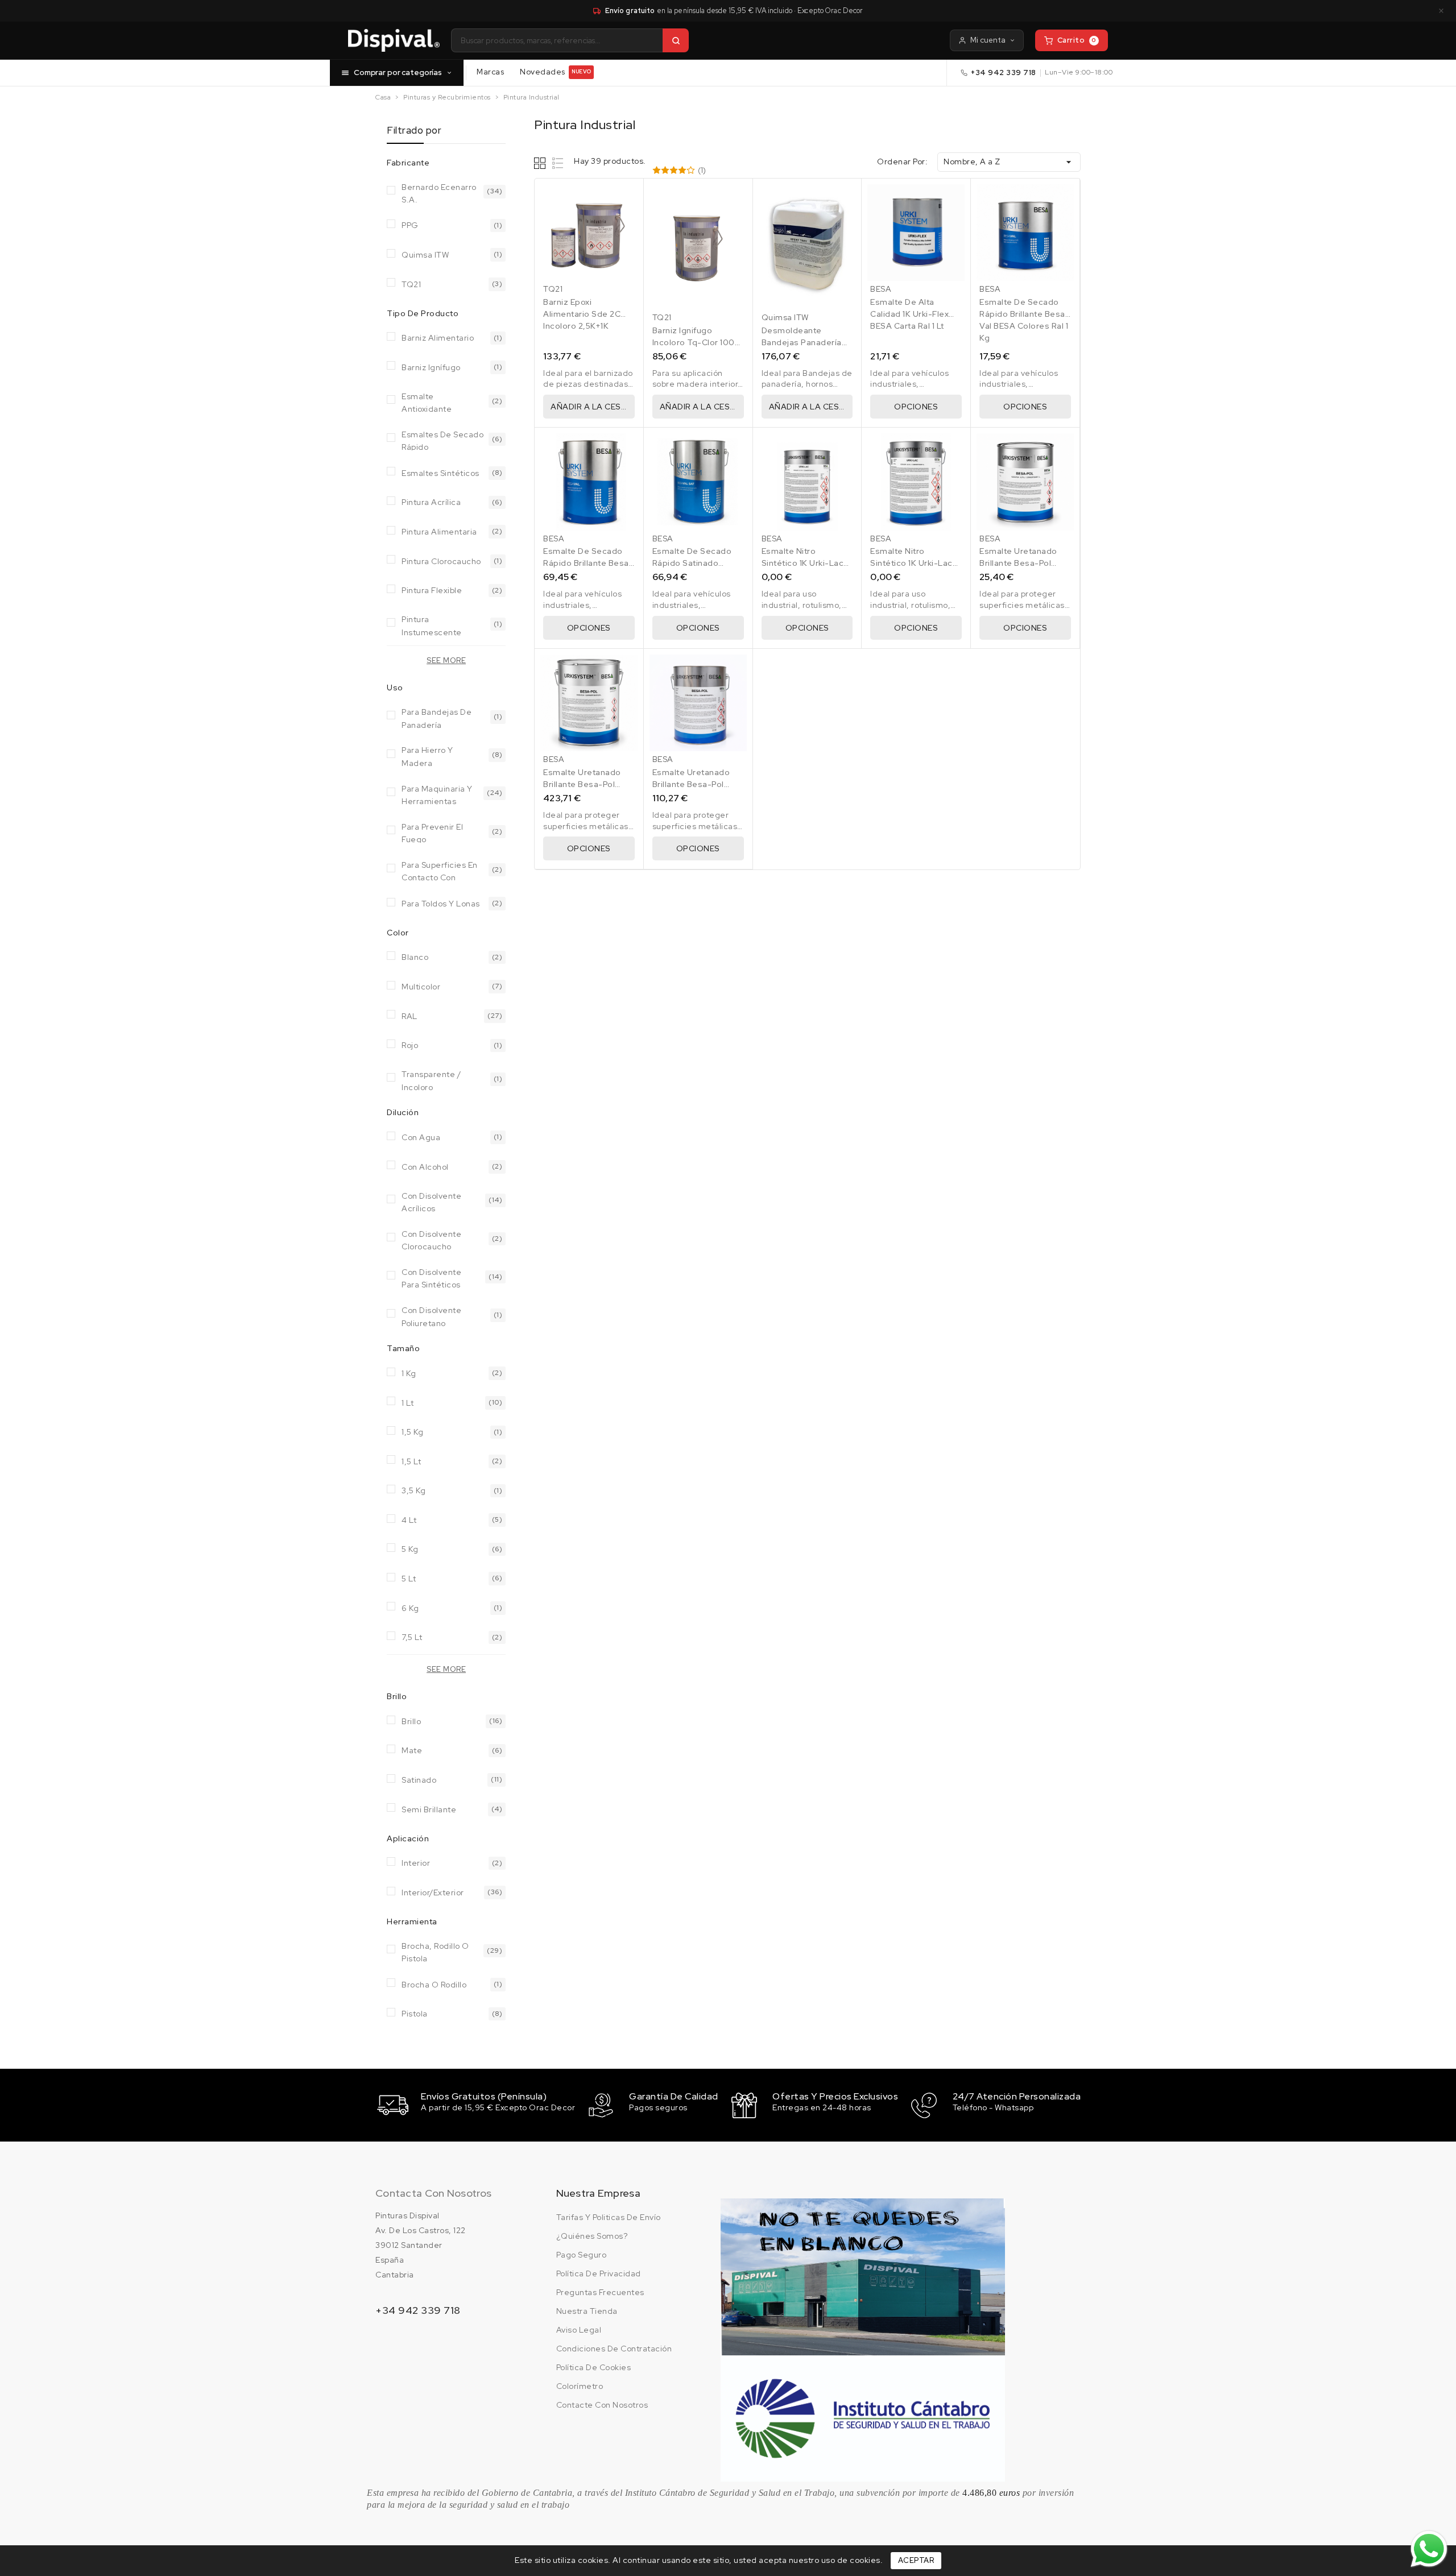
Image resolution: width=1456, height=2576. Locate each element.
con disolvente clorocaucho (431, 1239)
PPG (410, 225)
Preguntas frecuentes (600, 2292)
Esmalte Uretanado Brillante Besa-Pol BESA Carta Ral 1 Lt (1018, 563)
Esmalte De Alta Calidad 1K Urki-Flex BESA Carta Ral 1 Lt (909, 314)
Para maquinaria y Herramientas (437, 794)
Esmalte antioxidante (427, 402)
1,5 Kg (412, 1432)
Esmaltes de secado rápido (442, 440)
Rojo (410, 1045)
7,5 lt (412, 1637)
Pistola (415, 2014)
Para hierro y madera (427, 755)
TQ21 (411, 284)
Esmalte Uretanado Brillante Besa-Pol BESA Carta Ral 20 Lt (584, 784)
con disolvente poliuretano (431, 1316)
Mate (412, 1750)
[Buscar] (676, 40)
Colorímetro (580, 2386)
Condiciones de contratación (614, 2349)
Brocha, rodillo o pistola (435, 1951)
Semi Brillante (429, 1809)
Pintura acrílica (431, 502)
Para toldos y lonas (441, 904)
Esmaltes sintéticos (440, 473)
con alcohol (425, 1167)
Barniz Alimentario (438, 338)
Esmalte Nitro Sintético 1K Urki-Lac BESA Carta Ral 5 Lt (911, 563)
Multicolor (421, 987)
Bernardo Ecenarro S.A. (439, 192)
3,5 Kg (413, 1490)
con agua (421, 1137)
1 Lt (408, 1403)
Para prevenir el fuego (432, 832)
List (558, 163)
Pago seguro (582, 2255)
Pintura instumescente (432, 625)
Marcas (490, 72)
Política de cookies (594, 2367)
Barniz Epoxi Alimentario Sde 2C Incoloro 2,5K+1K (582, 314)
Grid (541, 163)
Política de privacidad (599, 2273)
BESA (881, 289)
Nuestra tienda (587, 2311)
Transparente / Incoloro (431, 1080)
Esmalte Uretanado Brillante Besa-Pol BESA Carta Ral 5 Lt (691, 784)
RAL (409, 1016)
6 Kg (410, 1608)
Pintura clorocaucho (441, 561)
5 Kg (410, 1549)
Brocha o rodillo (434, 1985)
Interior (416, 1863)
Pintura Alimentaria (439, 532)
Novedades (555, 72)
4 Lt (409, 1520)
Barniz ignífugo (431, 367)
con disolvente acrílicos (431, 1201)
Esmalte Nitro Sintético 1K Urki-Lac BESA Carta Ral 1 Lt (803, 563)
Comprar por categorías (398, 72)
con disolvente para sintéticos (431, 1277)
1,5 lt (411, 1461)
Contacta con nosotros (433, 2193)
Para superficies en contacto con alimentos (440, 870)
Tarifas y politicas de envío (609, 2217)
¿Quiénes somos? (592, 2236)
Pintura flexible (432, 590)
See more (446, 660)
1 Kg (409, 1373)
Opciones (916, 407)
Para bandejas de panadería (437, 717)
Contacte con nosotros (602, 2405)
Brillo (411, 1721)
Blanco (415, 957)
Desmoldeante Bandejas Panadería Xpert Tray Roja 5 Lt (802, 342)
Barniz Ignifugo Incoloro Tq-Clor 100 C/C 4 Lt (694, 342)
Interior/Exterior (433, 1892)
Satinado (419, 1780)
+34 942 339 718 (1004, 73)
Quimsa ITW (425, 255)
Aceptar (916, 2560)
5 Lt (409, 1579)
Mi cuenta (988, 40)
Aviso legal (579, 2330)
